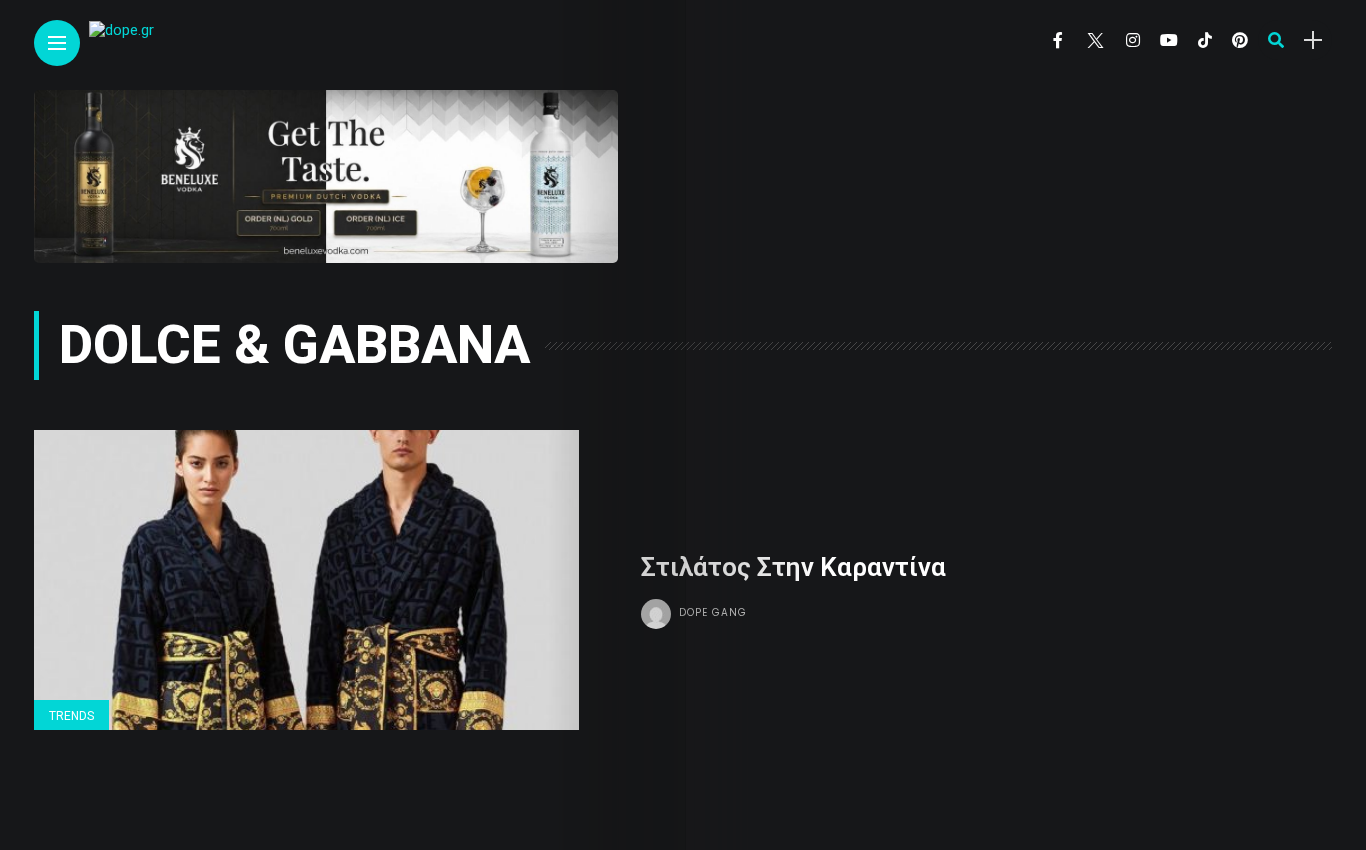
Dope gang (713, 612)
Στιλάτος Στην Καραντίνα (793, 567)
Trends (71, 716)
